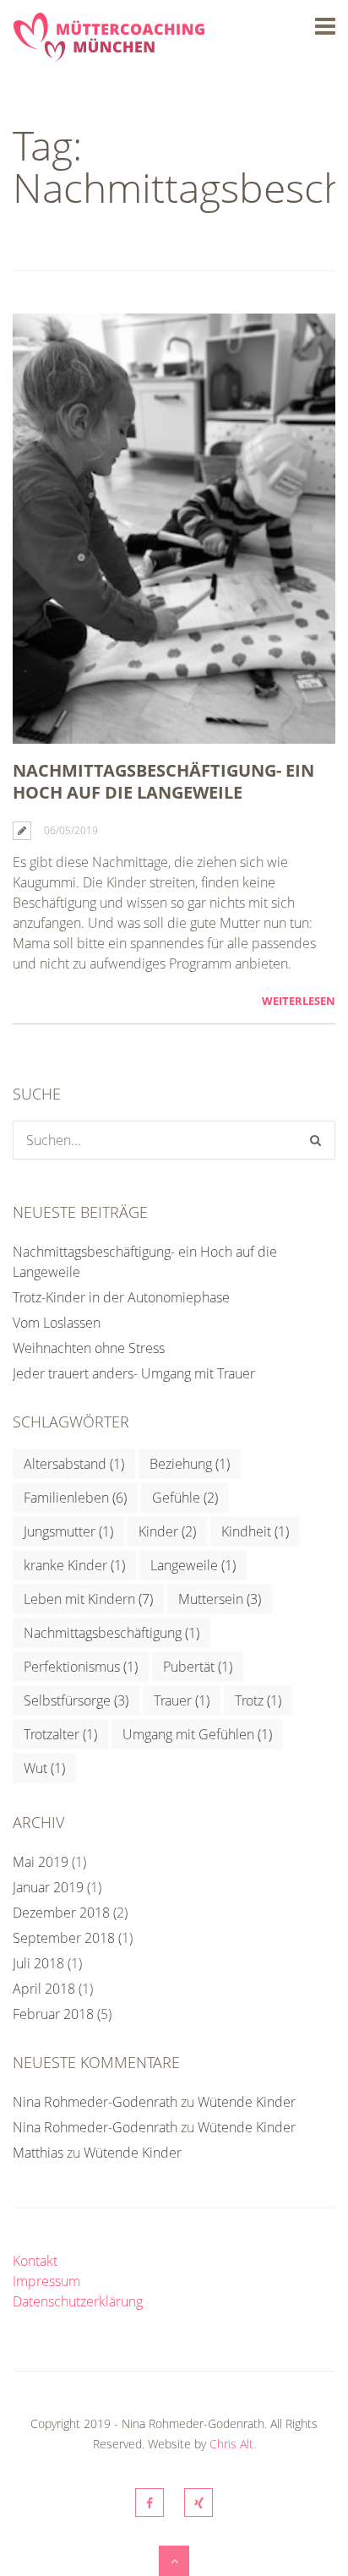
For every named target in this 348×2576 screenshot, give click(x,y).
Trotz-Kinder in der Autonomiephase (121, 1297)
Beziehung (190, 1464)
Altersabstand (74, 1464)
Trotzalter (60, 1734)
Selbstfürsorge (76, 1700)
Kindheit (255, 1531)
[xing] (198, 2502)
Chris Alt (231, 2444)
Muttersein (220, 1599)
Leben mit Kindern (88, 1599)
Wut (44, 1768)
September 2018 (64, 1938)
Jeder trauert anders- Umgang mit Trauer (134, 1373)
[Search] (315, 1140)
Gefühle (185, 1498)
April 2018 (44, 1989)
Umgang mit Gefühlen (197, 1734)
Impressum (46, 2281)
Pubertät (198, 1667)
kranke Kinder (74, 1565)
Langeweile (193, 1565)
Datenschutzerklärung (78, 2301)
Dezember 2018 (61, 1913)
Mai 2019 (41, 1862)
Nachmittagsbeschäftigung (111, 1633)
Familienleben (75, 1498)
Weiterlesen (299, 1001)
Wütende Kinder (247, 2102)
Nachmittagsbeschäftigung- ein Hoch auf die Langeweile (163, 781)
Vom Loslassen (57, 1323)
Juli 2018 (38, 1963)
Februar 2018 (53, 2014)
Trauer (182, 1700)
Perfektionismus (81, 1667)
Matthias (38, 2153)
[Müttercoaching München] (109, 52)
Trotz (258, 1700)
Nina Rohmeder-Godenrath (95, 2102)
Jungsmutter (68, 1531)
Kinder (167, 1531)
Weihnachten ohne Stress (89, 1348)
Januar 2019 (48, 1887)
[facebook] (150, 2502)
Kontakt (35, 2261)
